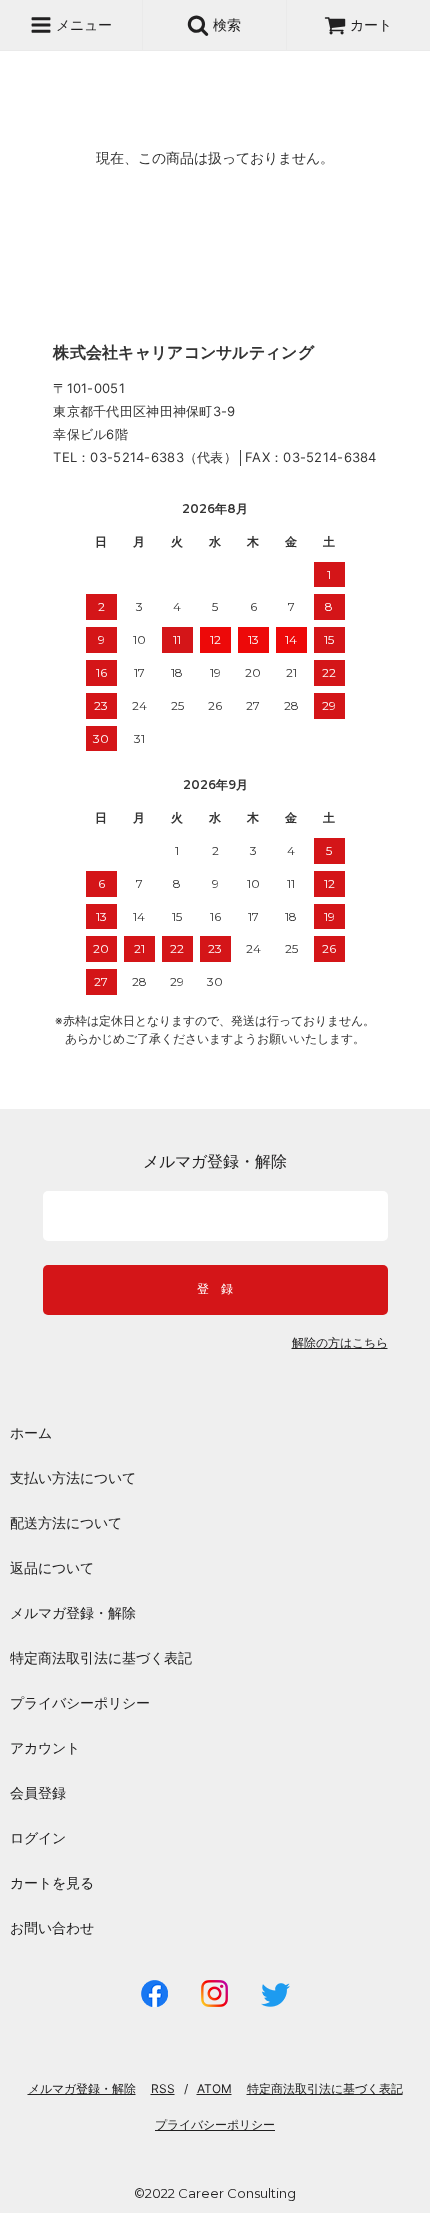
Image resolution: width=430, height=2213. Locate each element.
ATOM (214, 2088)
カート (371, 24)
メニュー (82, 24)
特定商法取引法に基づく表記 (101, 1657)
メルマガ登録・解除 (73, 1612)
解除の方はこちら (340, 1343)
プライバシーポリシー (80, 1702)
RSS (163, 2088)
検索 (225, 24)
